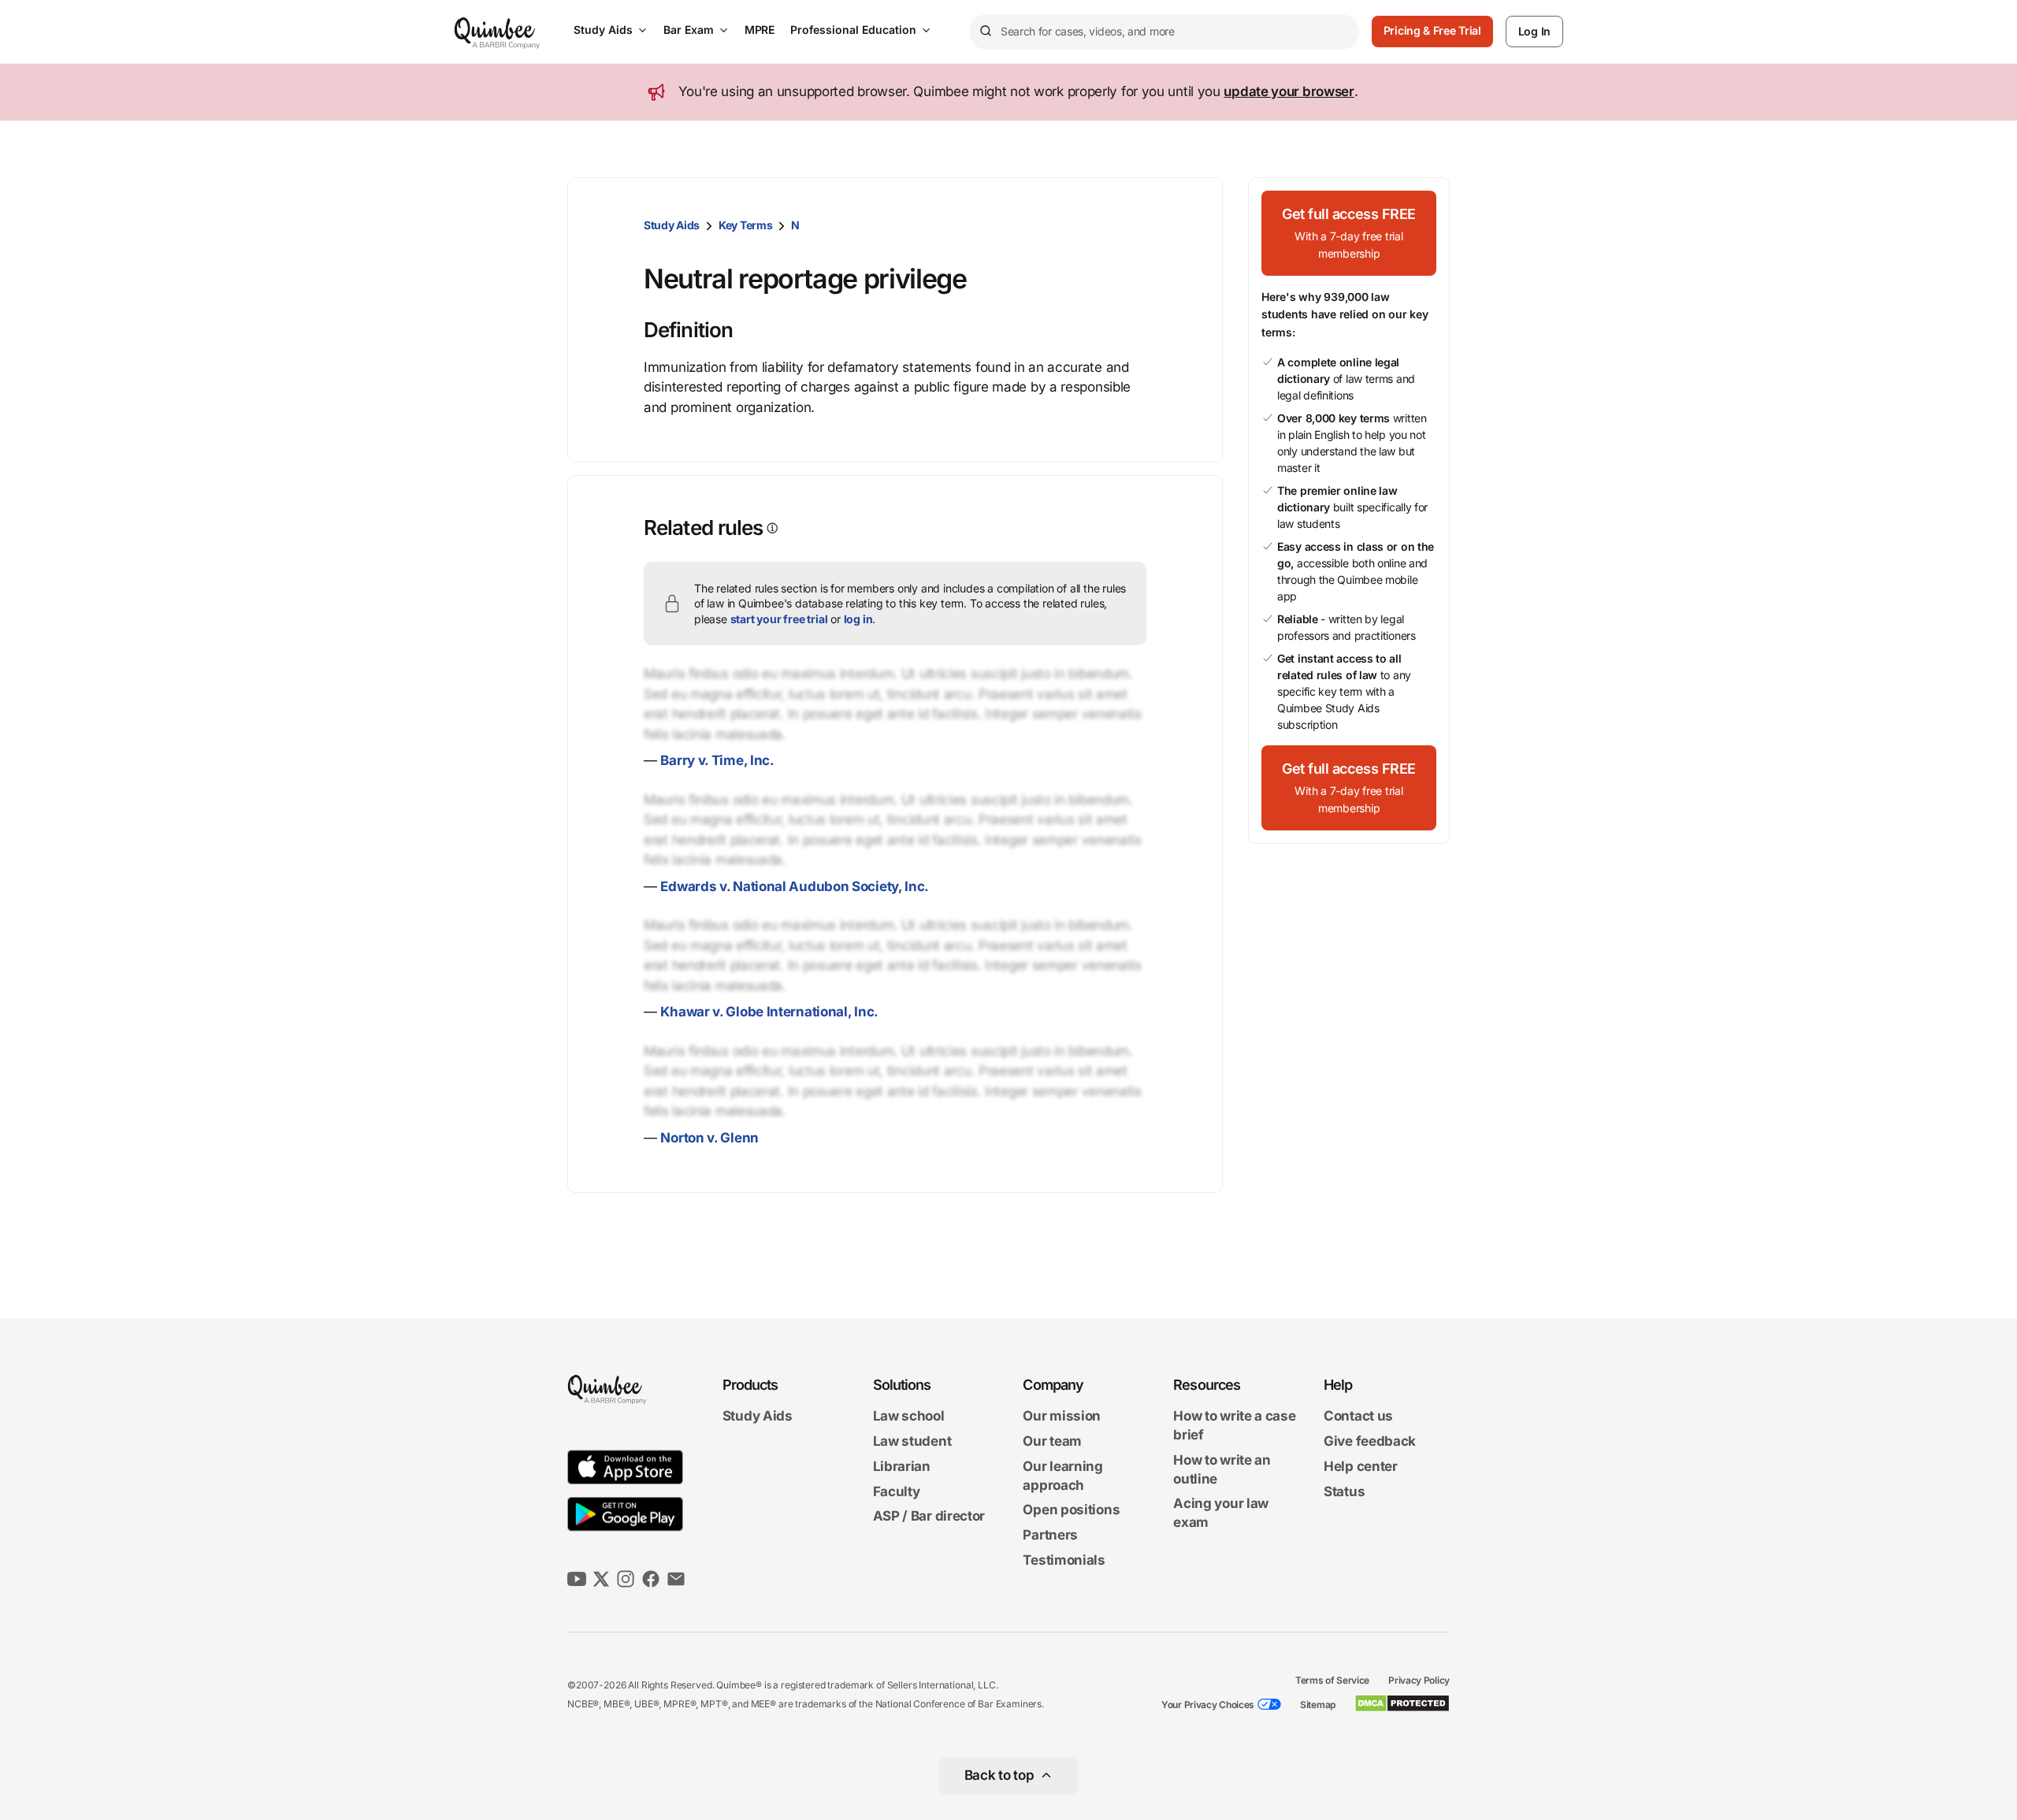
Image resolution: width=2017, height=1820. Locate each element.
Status (1344, 1491)
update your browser (1289, 91)
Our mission (1062, 1417)
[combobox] (1164, 32)
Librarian (902, 1466)
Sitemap (1318, 1705)
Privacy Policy (1419, 1680)
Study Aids (603, 30)
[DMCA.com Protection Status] (1402, 1703)
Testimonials (1064, 1560)
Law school (909, 1417)
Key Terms (745, 225)
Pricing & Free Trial (1432, 30)
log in (858, 619)
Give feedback (1370, 1441)
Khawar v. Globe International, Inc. (769, 1012)
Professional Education (853, 30)
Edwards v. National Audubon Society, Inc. (795, 886)
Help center (1361, 1466)
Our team (1052, 1441)
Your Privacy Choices (1208, 1705)
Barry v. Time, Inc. (717, 760)
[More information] (771, 528)
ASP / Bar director (929, 1517)
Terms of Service (1332, 1680)
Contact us (1358, 1417)
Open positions (1071, 1510)
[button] (1349, 233)
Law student (912, 1441)
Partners (1050, 1535)
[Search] (985, 32)
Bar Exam (689, 30)
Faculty (897, 1491)
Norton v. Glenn (709, 1138)
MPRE (760, 30)
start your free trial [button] (779, 619)
